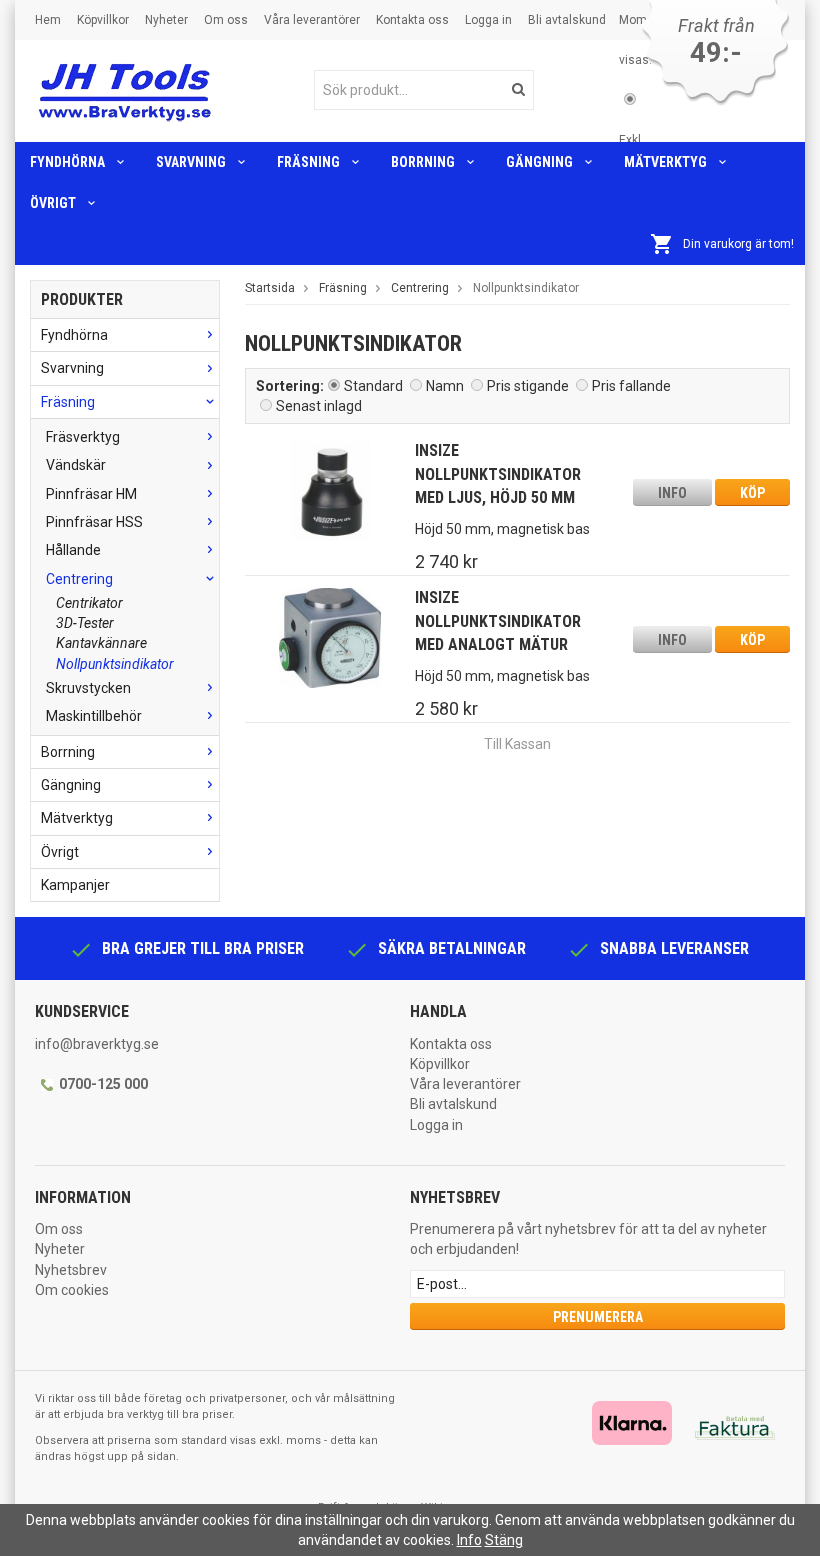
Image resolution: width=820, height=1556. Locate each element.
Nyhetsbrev (71, 1270)
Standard (373, 386)
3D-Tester (85, 623)
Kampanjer (75, 885)
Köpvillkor (103, 20)
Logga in (488, 20)
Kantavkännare (101, 643)
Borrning (423, 162)
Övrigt (53, 203)
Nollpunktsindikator (115, 664)
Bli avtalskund (567, 20)
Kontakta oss (412, 20)
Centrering (79, 579)
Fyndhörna (67, 162)
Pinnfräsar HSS (94, 522)
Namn (445, 386)
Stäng (504, 1540)
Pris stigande (528, 386)
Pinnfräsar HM (91, 494)
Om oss (226, 20)
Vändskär (76, 465)
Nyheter (166, 20)
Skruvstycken (88, 688)
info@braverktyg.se (97, 1044)
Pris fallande (631, 386)
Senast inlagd (319, 406)
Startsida (270, 288)
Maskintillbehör (94, 716)
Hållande (73, 550)
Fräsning (308, 162)
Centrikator (89, 603)
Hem (48, 20)
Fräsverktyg (83, 437)
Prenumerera (598, 1317)
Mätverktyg (665, 162)
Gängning (539, 162)
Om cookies (72, 1290)
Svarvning (191, 162)
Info (672, 493)
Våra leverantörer (312, 20)
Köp (752, 493)
